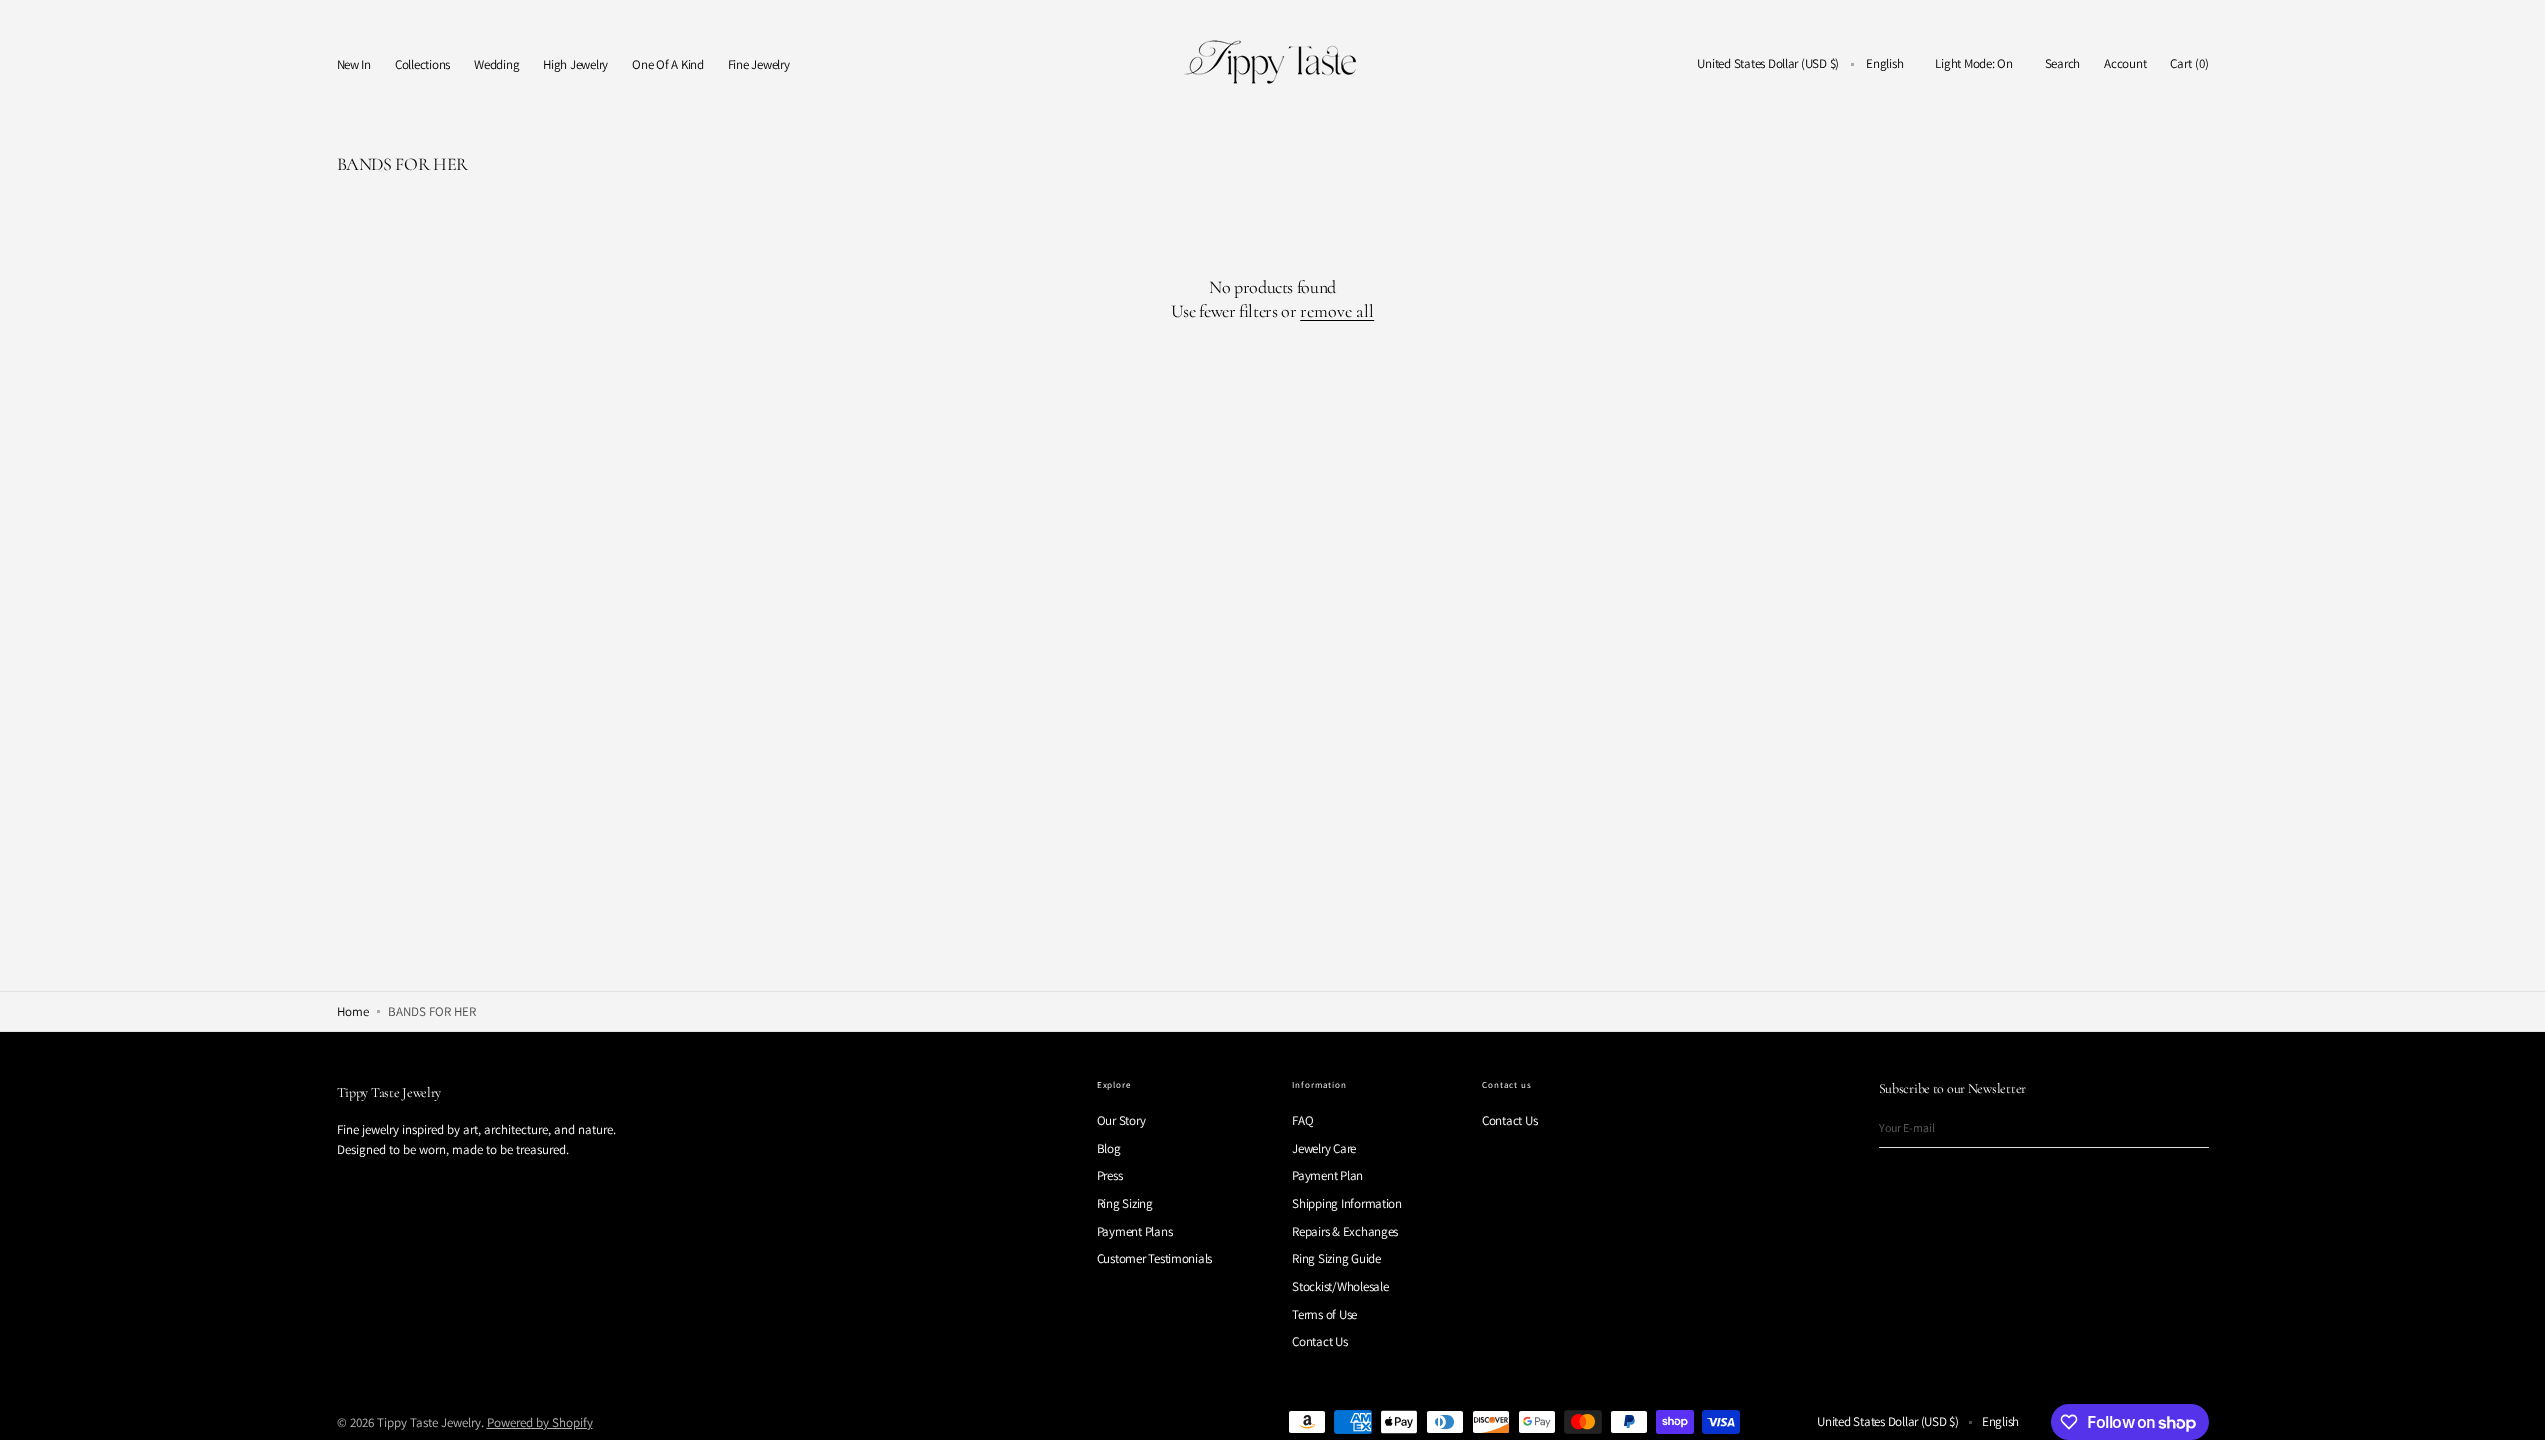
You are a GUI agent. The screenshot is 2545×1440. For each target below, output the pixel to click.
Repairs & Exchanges (1345, 1231)
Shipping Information (1347, 1203)
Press (1110, 1175)
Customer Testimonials (1155, 1258)
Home (353, 1011)
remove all (1337, 311)
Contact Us (1319, 1341)
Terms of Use (1324, 1314)
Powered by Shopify (540, 1422)
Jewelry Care (1324, 1148)
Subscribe (2184, 1127)
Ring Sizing (1125, 1203)
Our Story (1121, 1121)
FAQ (1302, 1121)
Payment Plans (1135, 1231)
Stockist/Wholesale (1340, 1286)
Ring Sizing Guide (1336, 1258)
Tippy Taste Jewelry (429, 1422)
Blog (1109, 1148)
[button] (1768, 64)
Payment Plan (1327, 1175)
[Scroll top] (2515, 1410)
